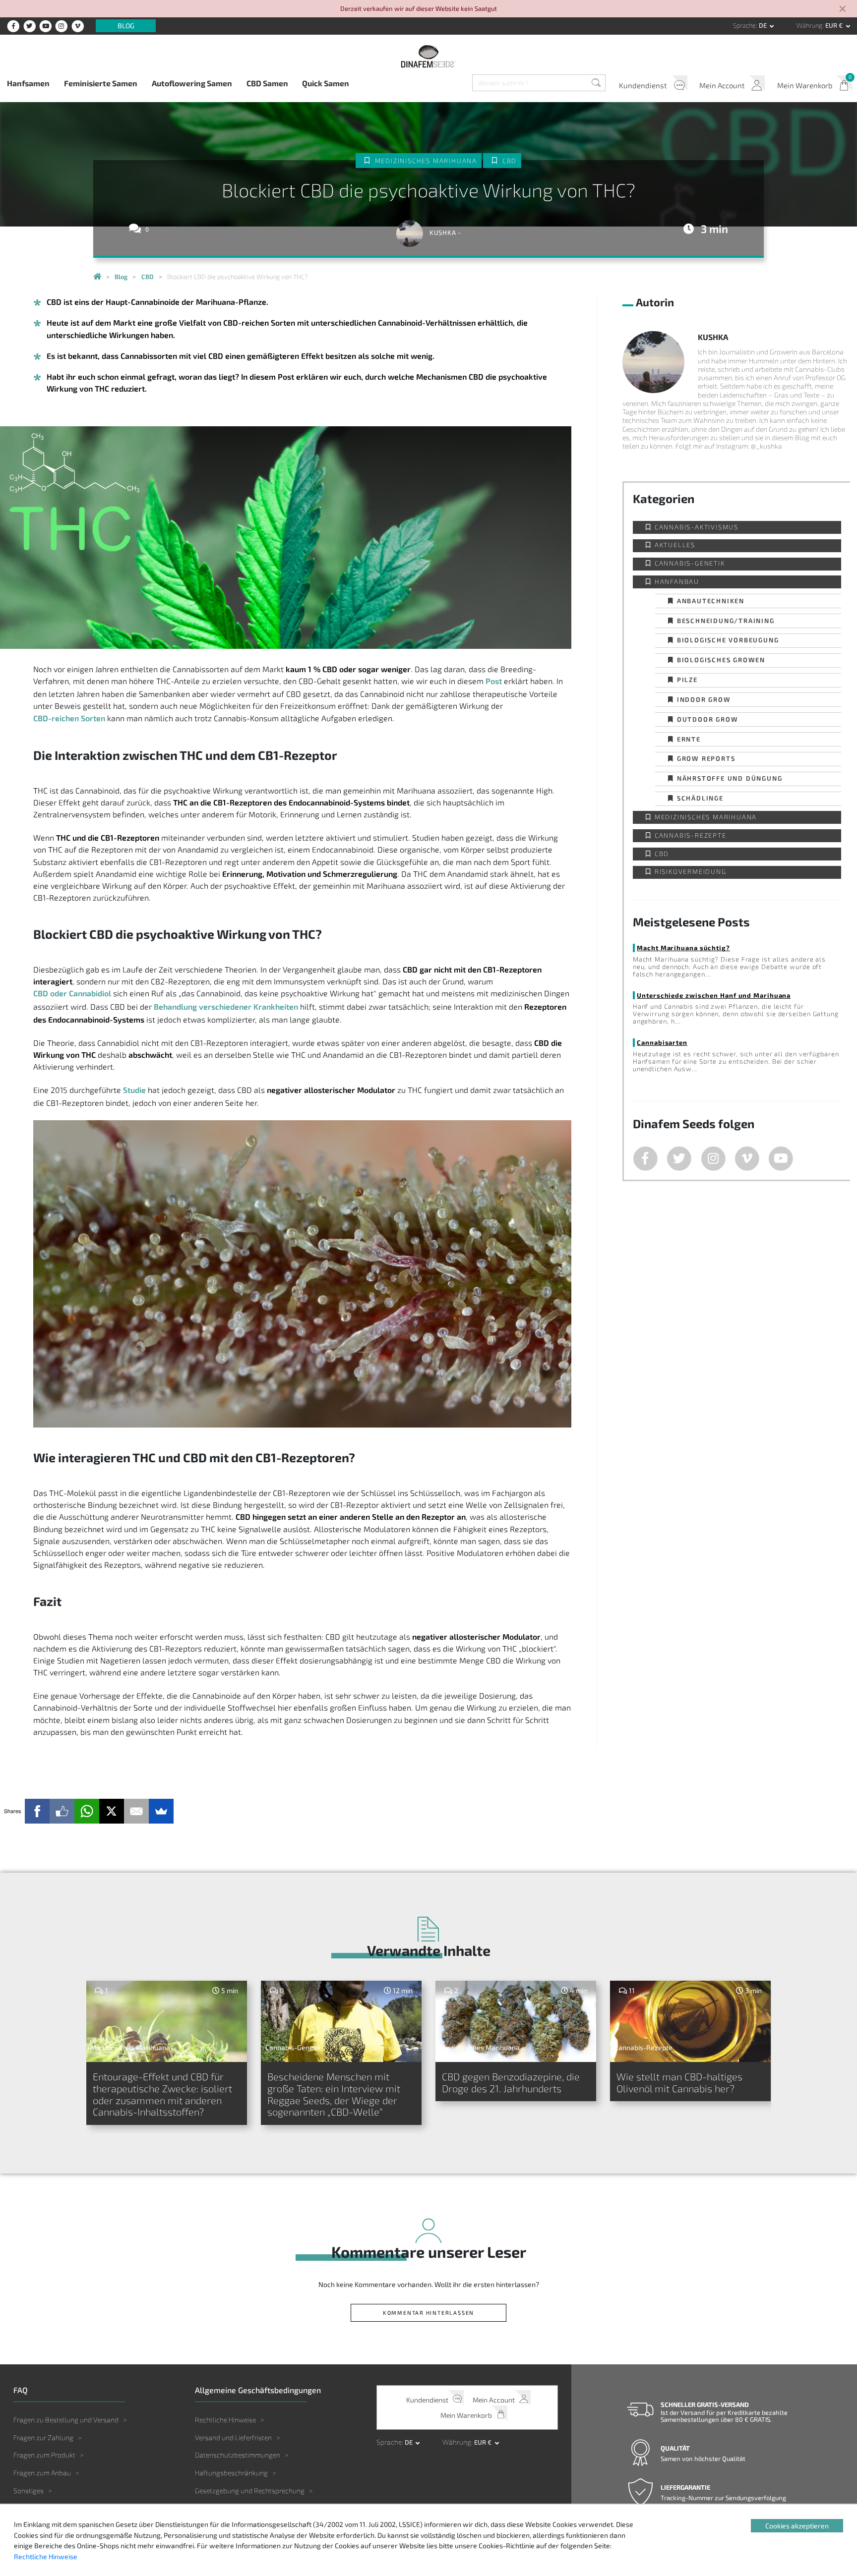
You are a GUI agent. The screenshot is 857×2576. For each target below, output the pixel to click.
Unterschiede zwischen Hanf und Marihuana (714, 995)
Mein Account (722, 85)
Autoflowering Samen (192, 83)
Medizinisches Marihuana (426, 161)
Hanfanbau (677, 582)
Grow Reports (706, 758)
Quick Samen (326, 83)
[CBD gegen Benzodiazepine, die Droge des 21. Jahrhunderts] (516, 2021)
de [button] (764, 25)
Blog (126, 26)
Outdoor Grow (708, 719)
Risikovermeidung (691, 872)
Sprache (744, 25)
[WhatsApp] (87, 1811)
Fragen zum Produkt (44, 2455)
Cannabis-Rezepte (691, 835)
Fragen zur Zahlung (43, 2437)
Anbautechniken (711, 601)
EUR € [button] (835, 25)
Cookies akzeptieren (797, 2526)
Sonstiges (29, 2490)
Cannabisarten (662, 1042)
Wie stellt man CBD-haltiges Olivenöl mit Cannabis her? (679, 2082)
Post (494, 681)
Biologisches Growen (721, 659)
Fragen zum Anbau (42, 2473)
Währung (809, 25)
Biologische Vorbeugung (728, 640)
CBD (510, 161)
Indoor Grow (704, 699)
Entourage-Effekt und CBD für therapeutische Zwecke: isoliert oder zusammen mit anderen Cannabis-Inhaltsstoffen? (162, 2094)
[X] (112, 1811)
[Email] (136, 1811)
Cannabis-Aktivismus (697, 527)
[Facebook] (37, 1811)
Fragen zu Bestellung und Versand (66, 2420)
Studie (134, 1090)
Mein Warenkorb (805, 85)
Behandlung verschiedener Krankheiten (226, 1006)
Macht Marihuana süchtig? (683, 947)
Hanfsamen (28, 83)
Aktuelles (675, 545)
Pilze (687, 679)
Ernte (689, 739)
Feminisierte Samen (101, 83)
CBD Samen (267, 83)
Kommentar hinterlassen (429, 2313)
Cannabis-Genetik (690, 563)
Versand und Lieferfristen (233, 2437)
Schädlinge (700, 798)
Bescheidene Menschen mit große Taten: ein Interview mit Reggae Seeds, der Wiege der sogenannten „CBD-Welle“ (334, 2094)
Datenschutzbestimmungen (238, 2455)
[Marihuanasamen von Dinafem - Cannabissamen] (97, 277)
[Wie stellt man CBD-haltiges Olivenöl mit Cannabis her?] (691, 2021)
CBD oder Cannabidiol (72, 993)
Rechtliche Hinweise (225, 2420)
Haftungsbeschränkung (231, 2473)
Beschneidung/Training (726, 620)
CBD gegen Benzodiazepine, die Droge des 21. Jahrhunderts (511, 2082)
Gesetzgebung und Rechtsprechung (250, 2490)
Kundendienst (643, 85)
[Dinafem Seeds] (428, 56)
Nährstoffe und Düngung (730, 778)
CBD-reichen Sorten (69, 718)
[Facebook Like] (62, 1811)
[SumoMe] (161, 1811)
